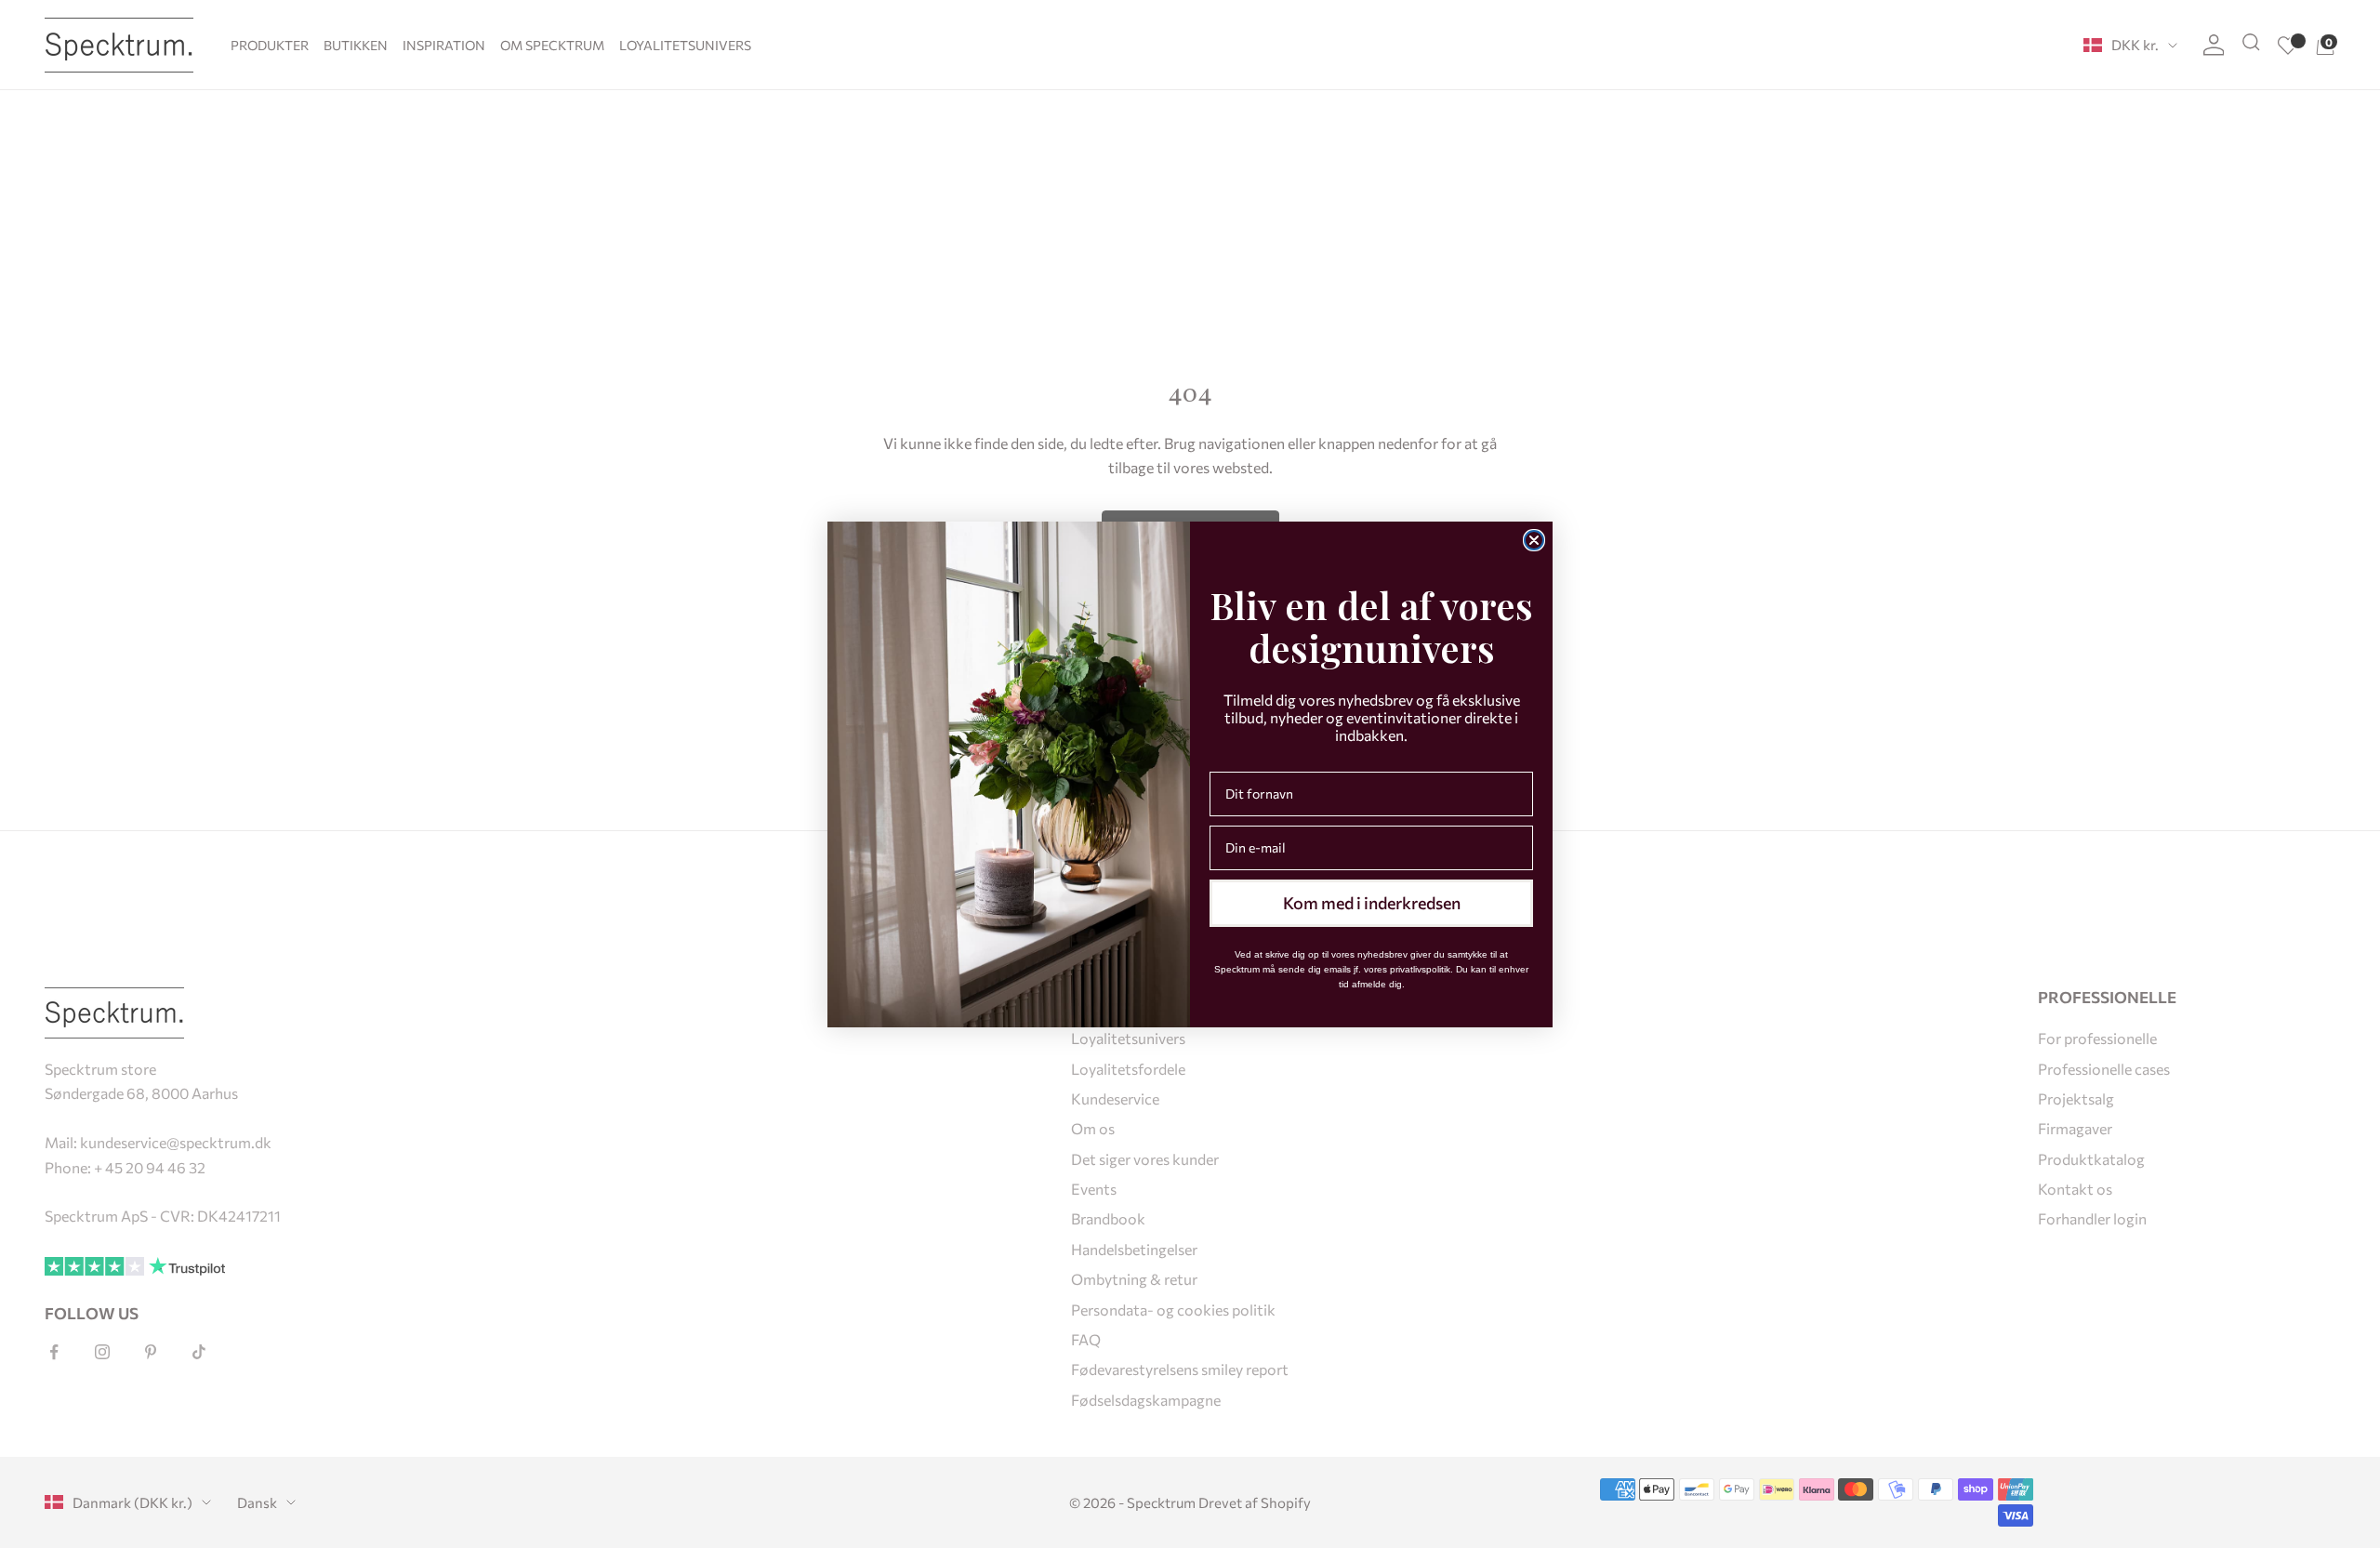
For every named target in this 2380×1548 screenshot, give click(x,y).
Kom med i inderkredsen (1372, 903)
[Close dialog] (1534, 540)
